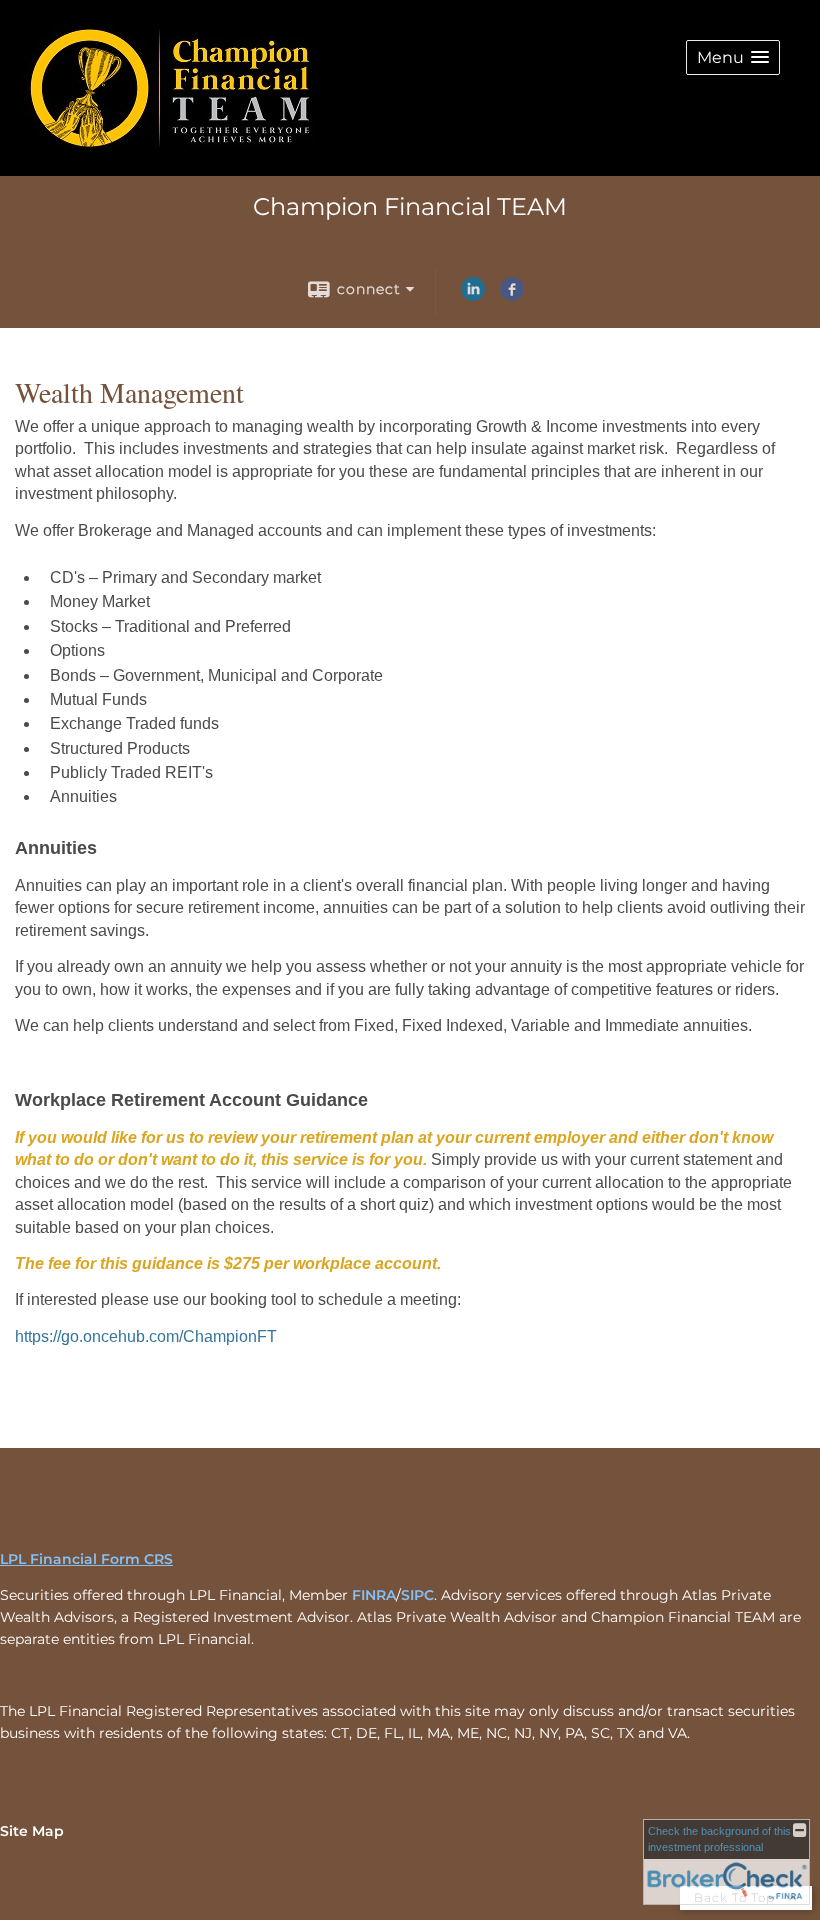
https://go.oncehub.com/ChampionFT (146, 1336)
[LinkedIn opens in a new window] (473, 296)
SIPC (417, 1595)
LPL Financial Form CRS (86, 1559)
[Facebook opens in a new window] (512, 296)
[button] (733, 57)
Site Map (32, 1831)
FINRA (374, 1595)
